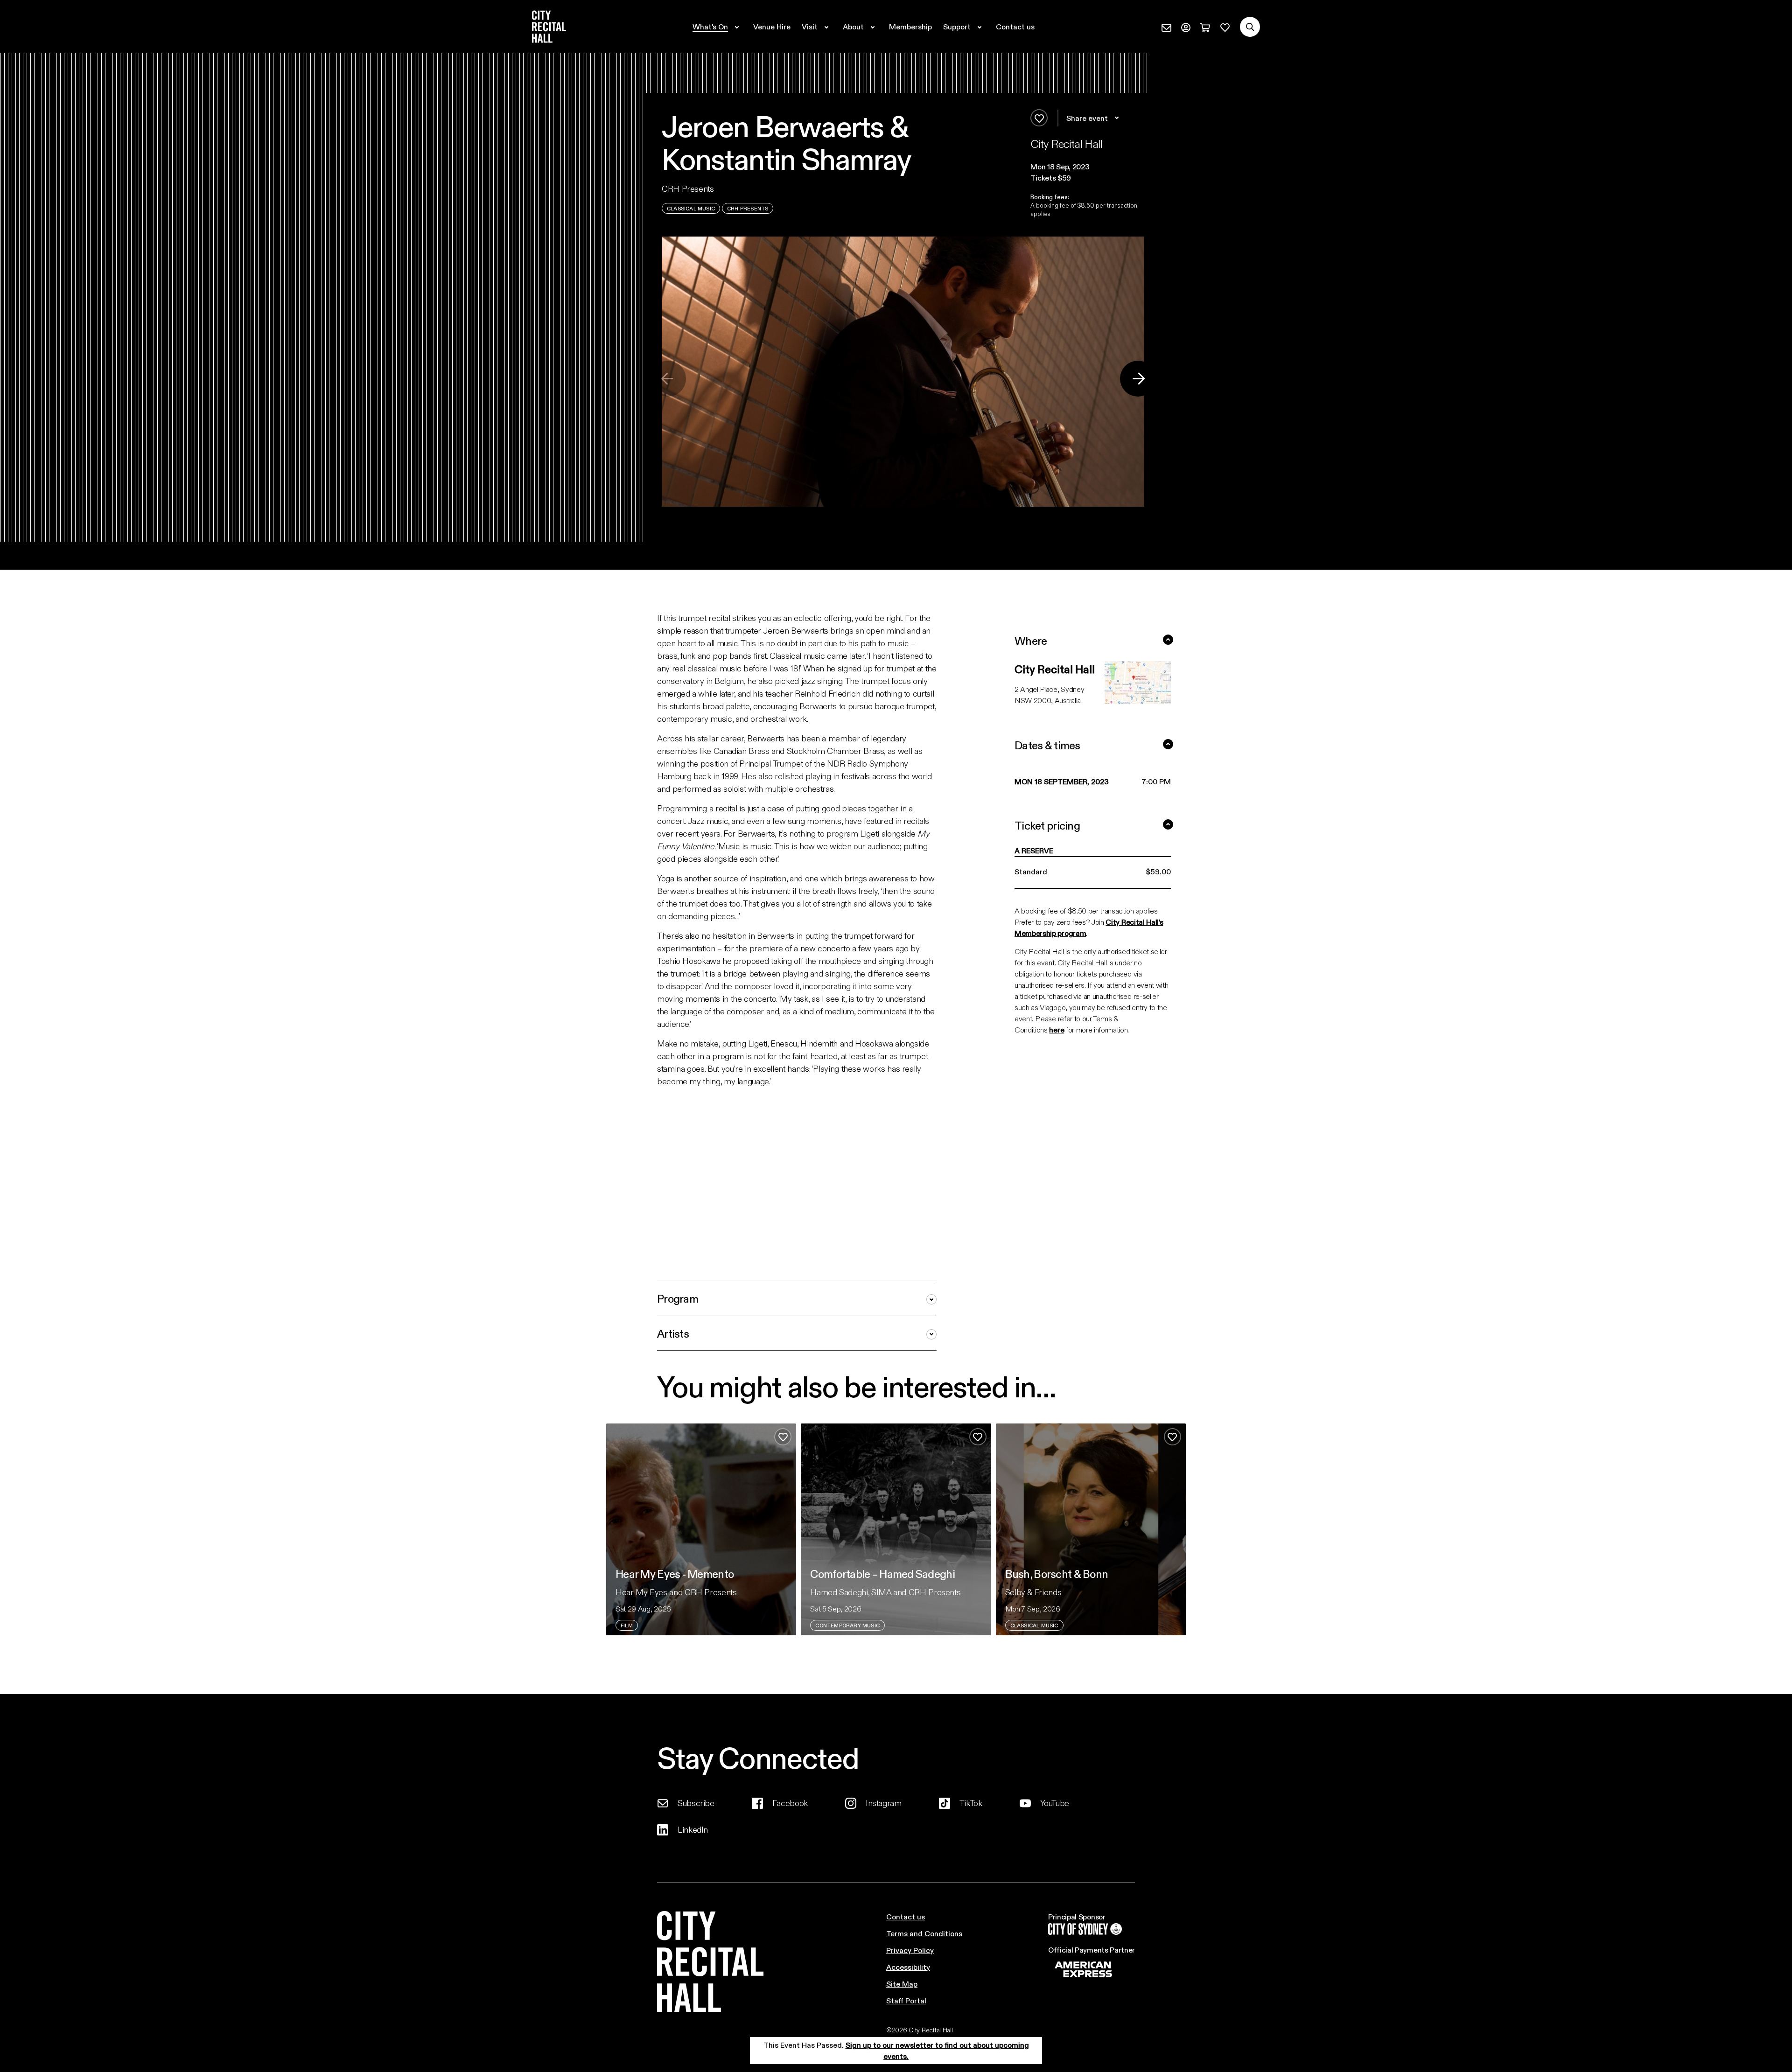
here (1057, 1029)
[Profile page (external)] (1186, 27)
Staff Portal (906, 2000)
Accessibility (908, 1967)
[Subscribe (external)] (1166, 27)
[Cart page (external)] (1205, 27)
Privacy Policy (910, 1950)
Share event (1087, 118)
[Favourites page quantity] (1225, 27)
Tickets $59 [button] (1050, 178)
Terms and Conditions (924, 1933)
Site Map (902, 1984)
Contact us (906, 1916)
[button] (1087, 167)
